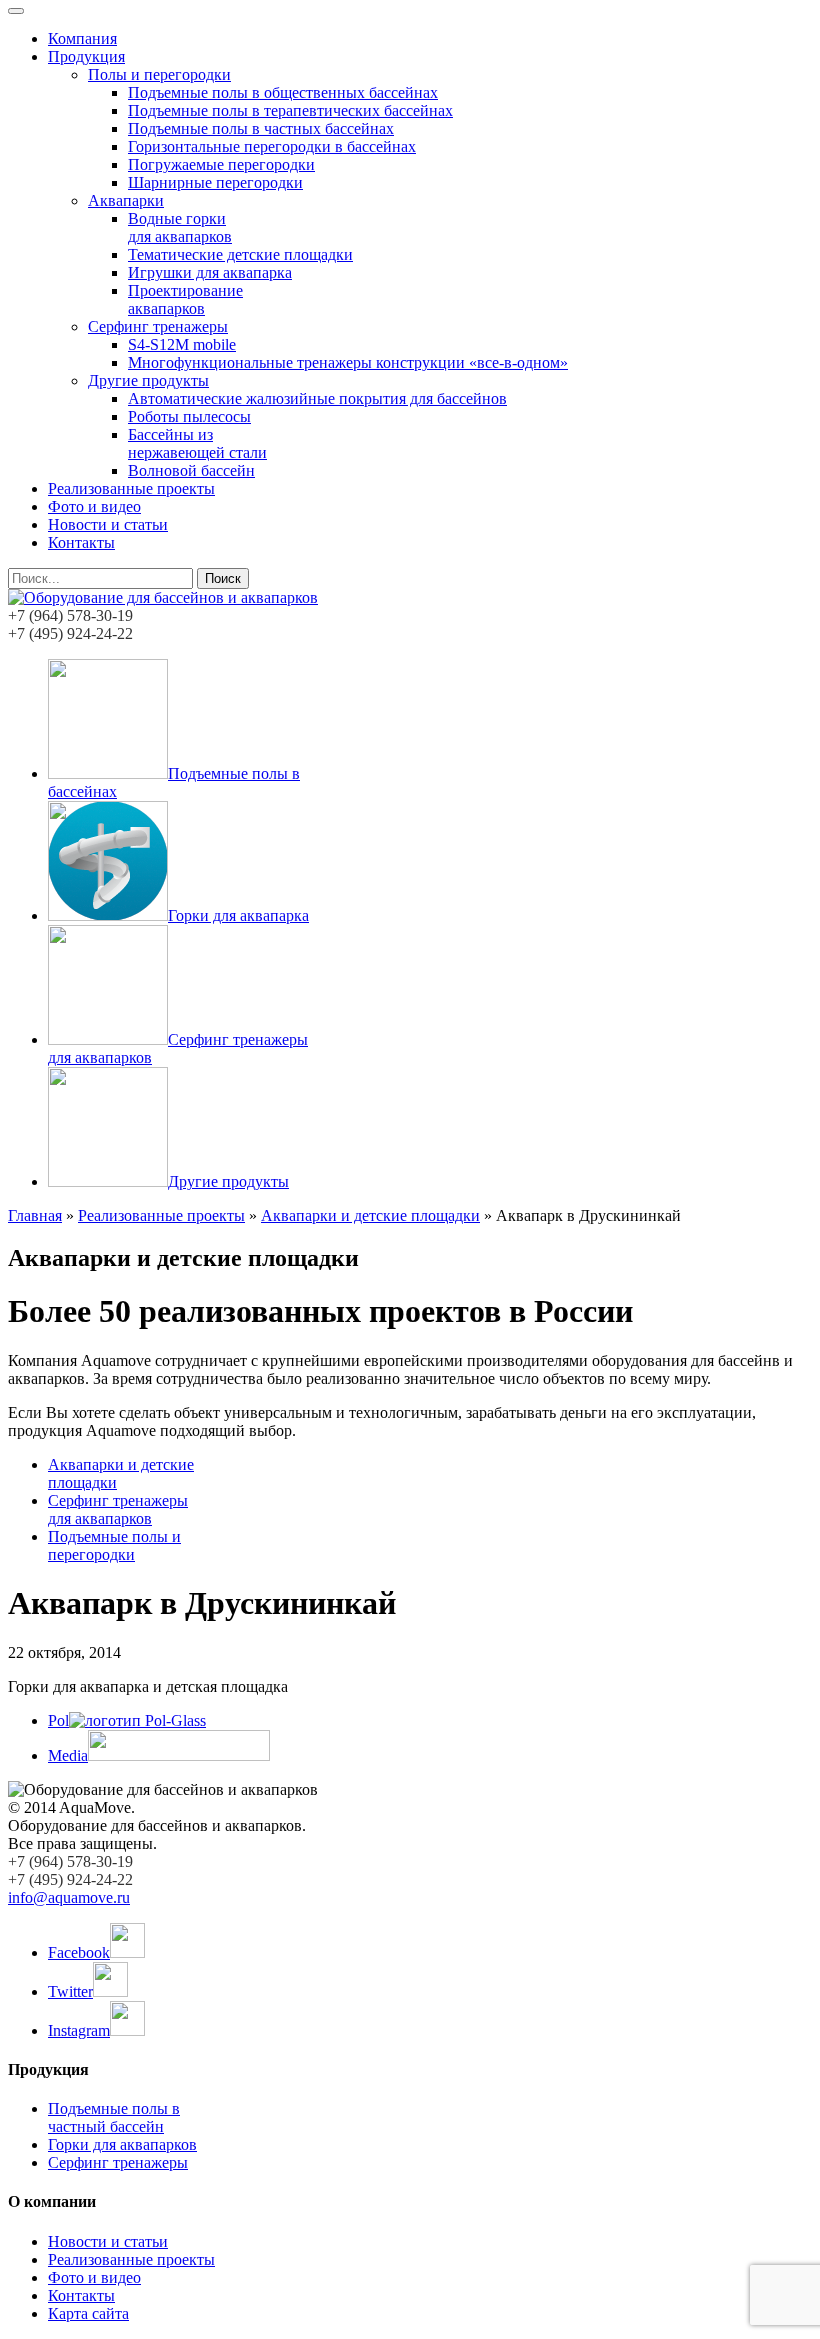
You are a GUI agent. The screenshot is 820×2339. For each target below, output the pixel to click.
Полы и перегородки (159, 74)
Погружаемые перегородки (221, 164)
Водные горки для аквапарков (180, 227)
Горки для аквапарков (122, 2144)
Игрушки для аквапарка (210, 272)
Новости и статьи (108, 524)
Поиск (223, 578)
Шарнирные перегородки (215, 182)
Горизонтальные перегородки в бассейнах (272, 146)
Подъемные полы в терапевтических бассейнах (290, 110)
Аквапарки (126, 200)
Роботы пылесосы (189, 416)
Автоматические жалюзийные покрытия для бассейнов (317, 398)
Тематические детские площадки (240, 254)
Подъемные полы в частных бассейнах (261, 128)
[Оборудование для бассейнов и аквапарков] (163, 597)
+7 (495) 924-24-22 (70, 633)
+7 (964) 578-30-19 (70, 615)
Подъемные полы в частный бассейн (114, 2117)
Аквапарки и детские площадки (370, 1215)
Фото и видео (94, 506)
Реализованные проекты (131, 488)
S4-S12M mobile (182, 344)
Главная (35, 1215)
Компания (82, 38)
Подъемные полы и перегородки (114, 1545)
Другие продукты (148, 380)
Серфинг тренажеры (158, 326)
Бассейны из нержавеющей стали (197, 443)
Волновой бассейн (191, 470)
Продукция (86, 56)
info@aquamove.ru (69, 1897)
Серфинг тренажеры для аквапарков (118, 1509)
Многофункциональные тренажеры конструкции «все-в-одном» (348, 362)
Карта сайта (88, 2313)
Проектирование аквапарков (185, 299)
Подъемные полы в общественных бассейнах (283, 92)
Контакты (81, 542)
